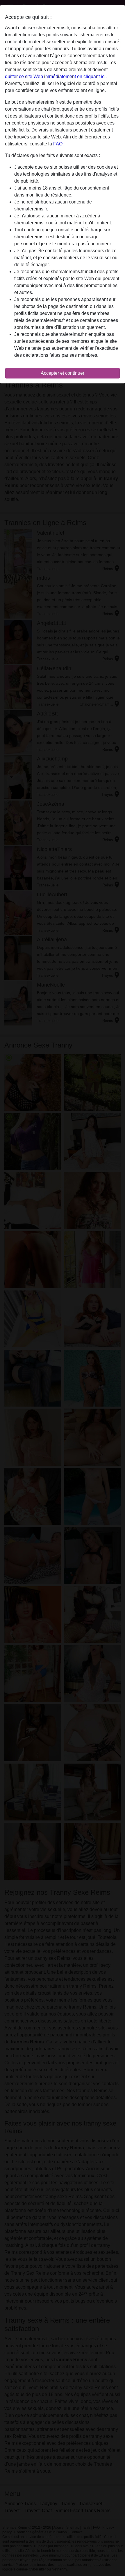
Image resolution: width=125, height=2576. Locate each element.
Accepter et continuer (63, 373)
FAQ (58, 144)
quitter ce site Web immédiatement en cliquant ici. (56, 76)
